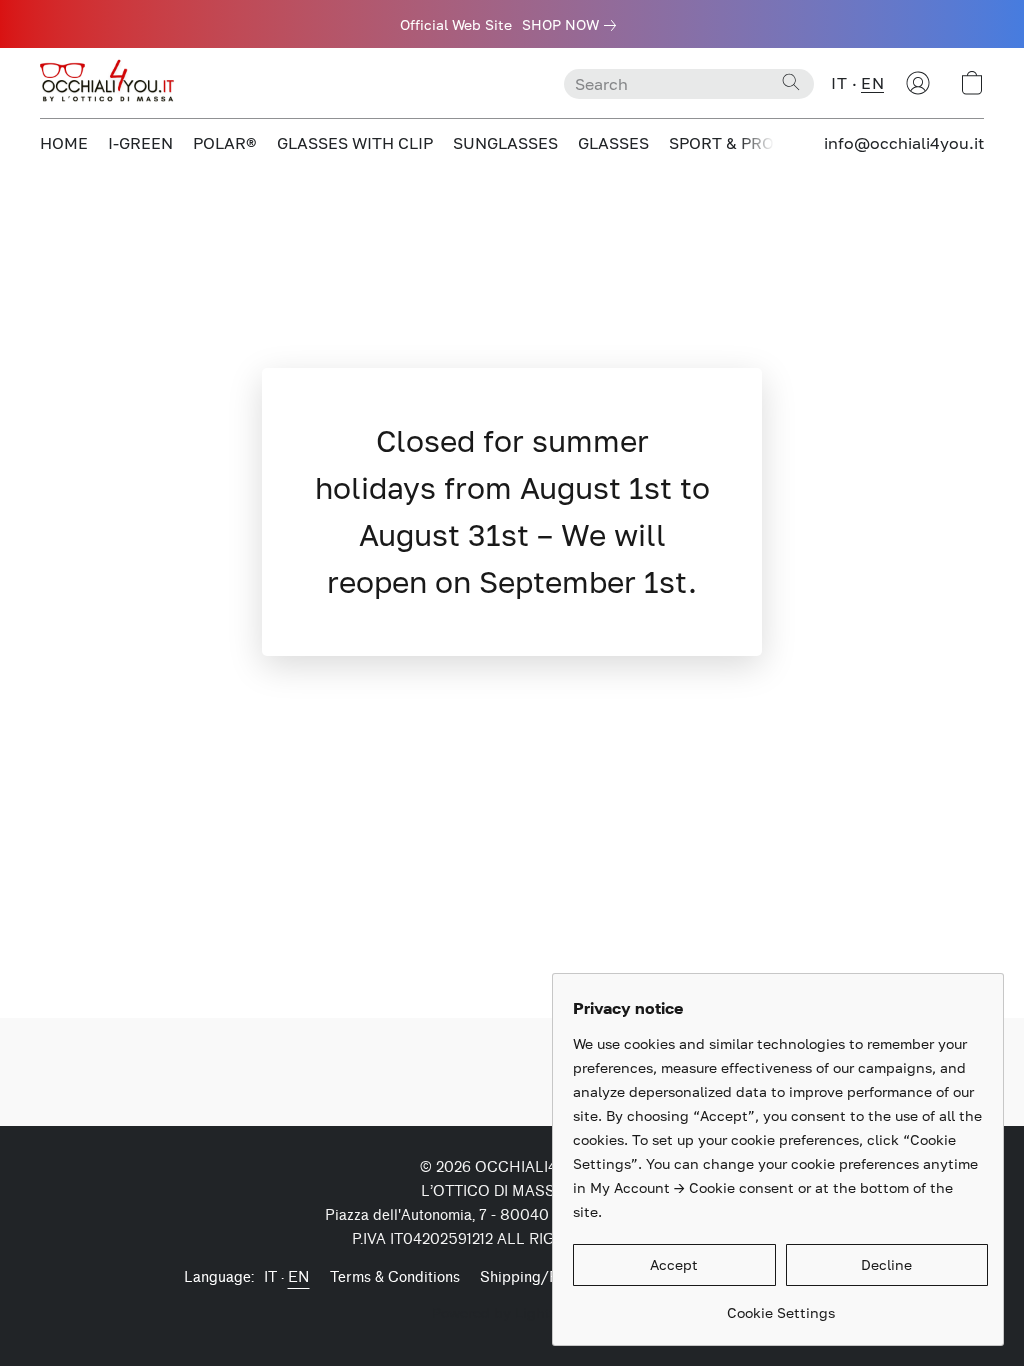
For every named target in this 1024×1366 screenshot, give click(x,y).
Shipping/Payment (543, 1277)
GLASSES (613, 143)
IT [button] (839, 83)
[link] (573, 25)
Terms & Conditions (395, 1277)
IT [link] (271, 1277)
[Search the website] (791, 82)
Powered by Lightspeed (512, 1312)
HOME (64, 143)
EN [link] (299, 1277)
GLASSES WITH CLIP (355, 143)
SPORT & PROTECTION (756, 143)
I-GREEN (140, 143)
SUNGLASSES (505, 143)
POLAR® (225, 143)
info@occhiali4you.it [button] (904, 143)
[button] (110, 83)
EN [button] (872, 83)
